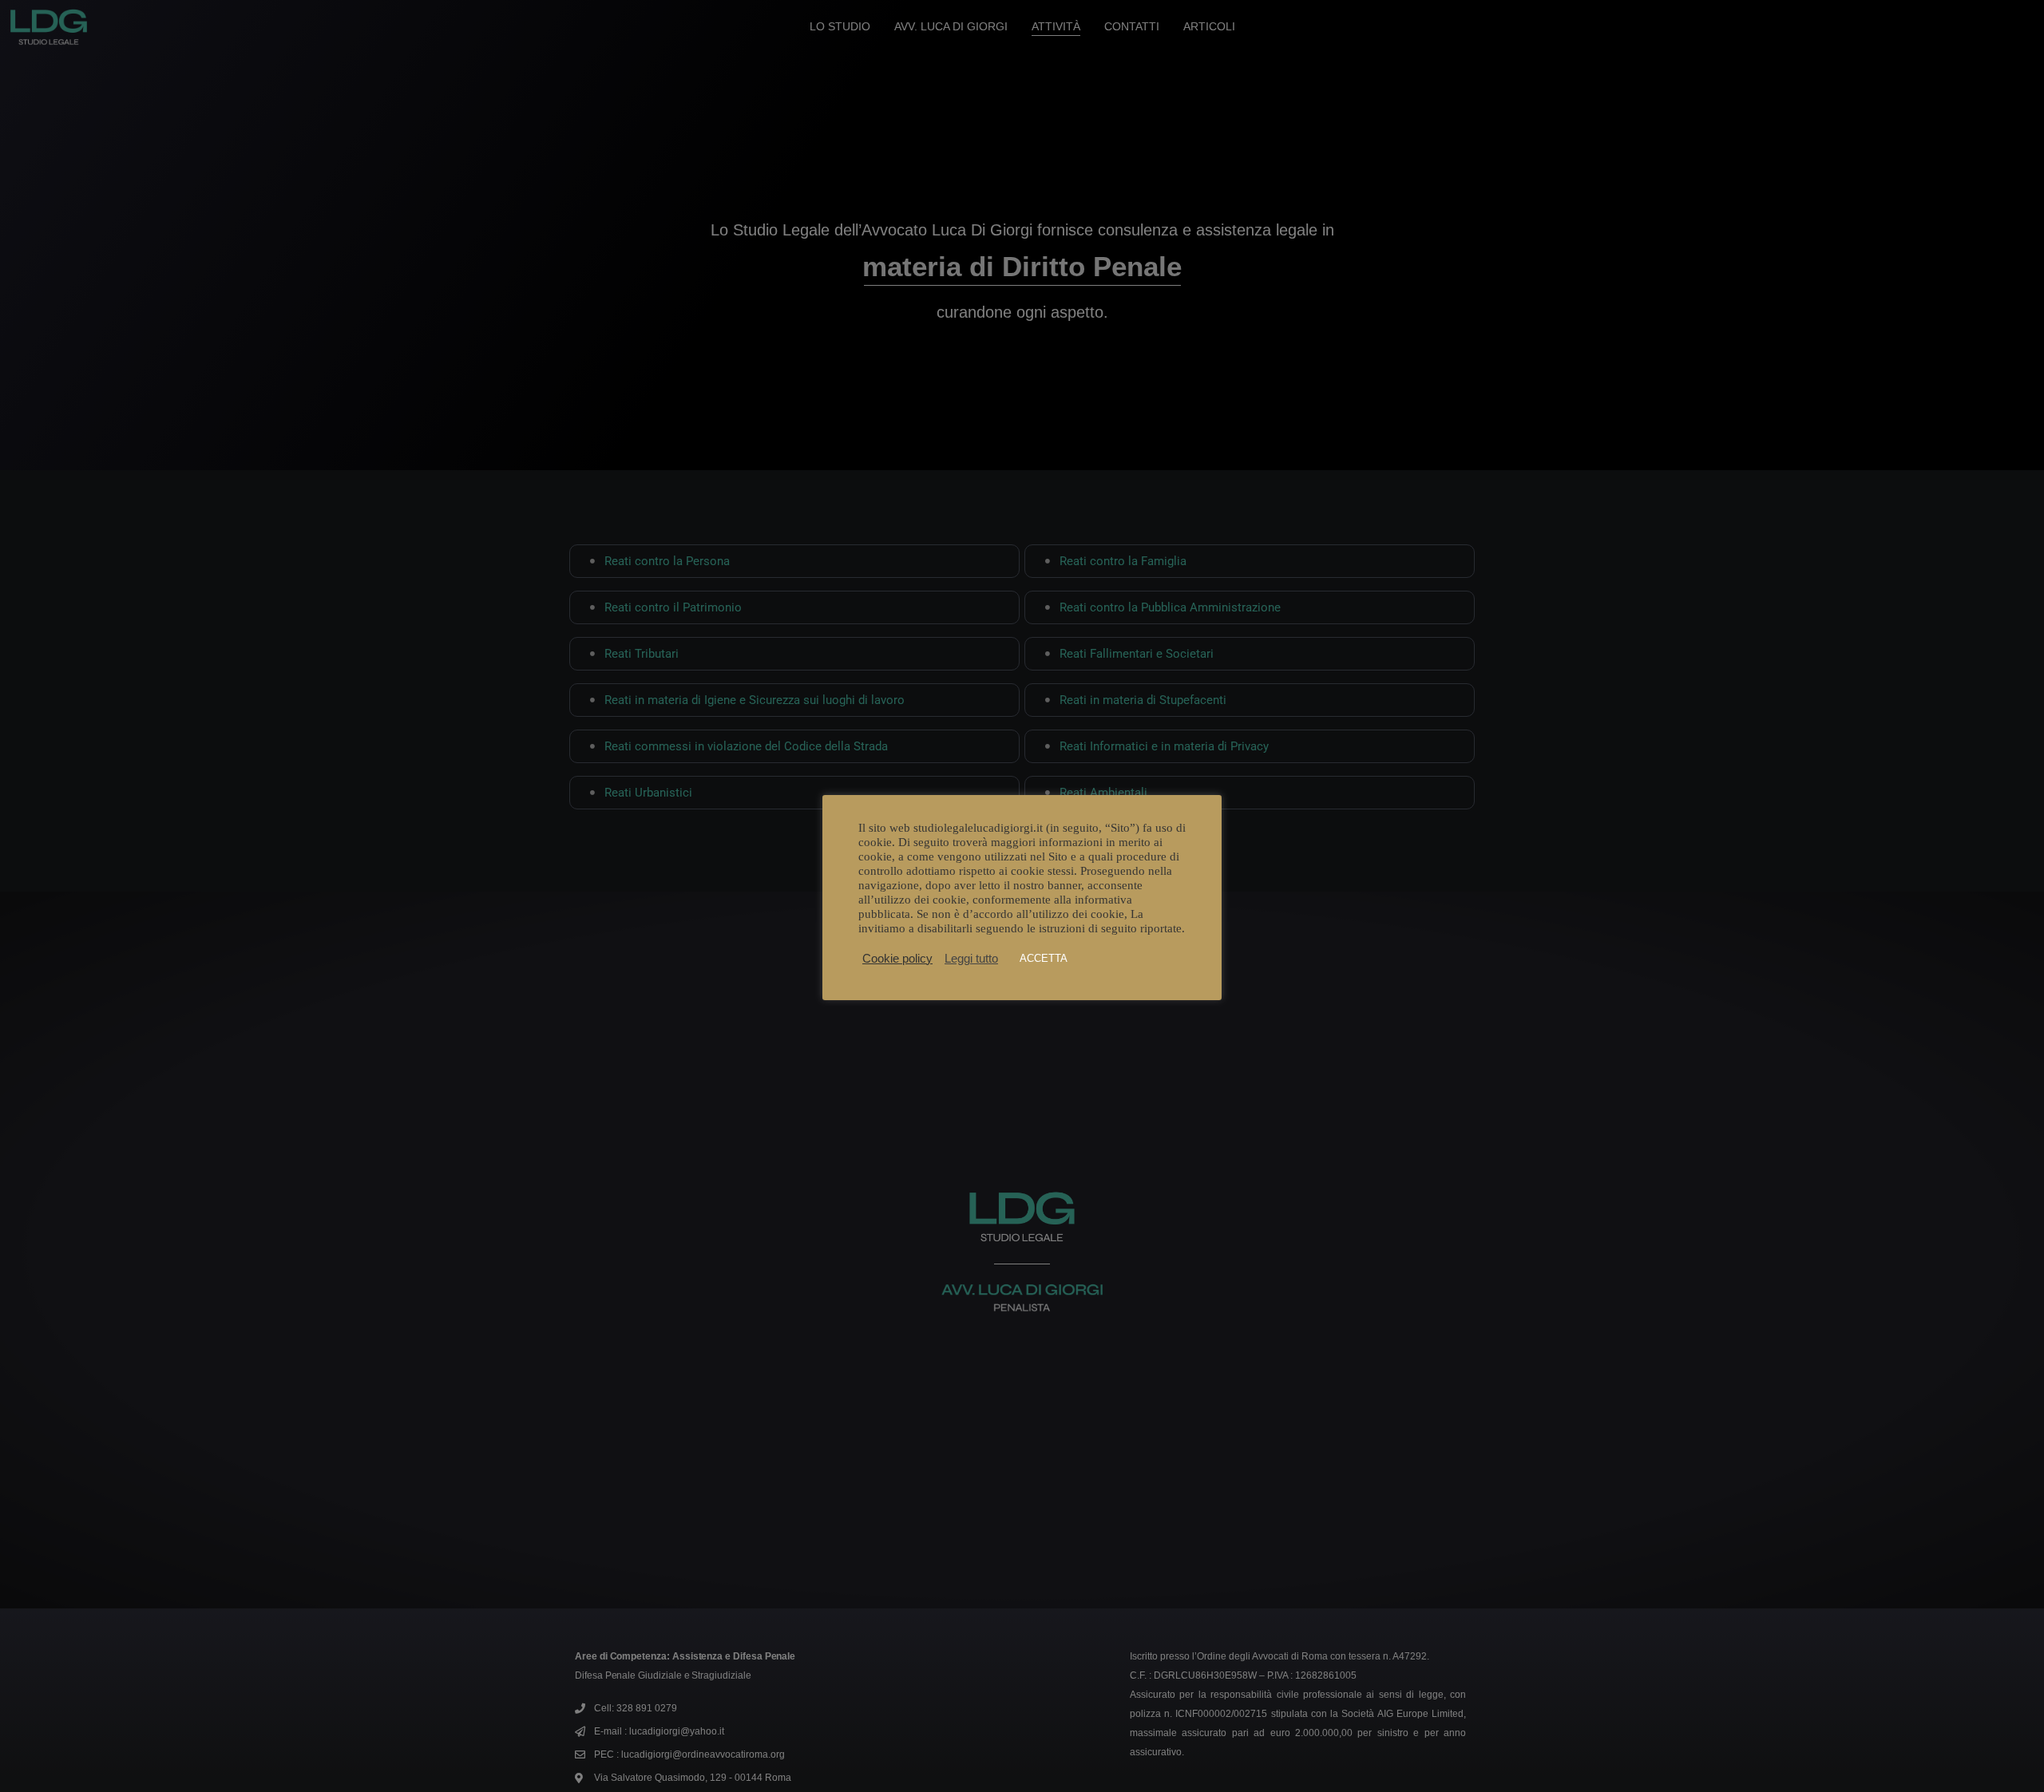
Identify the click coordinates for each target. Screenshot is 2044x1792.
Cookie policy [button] (897, 959)
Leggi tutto (971, 959)
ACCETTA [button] (1044, 958)
